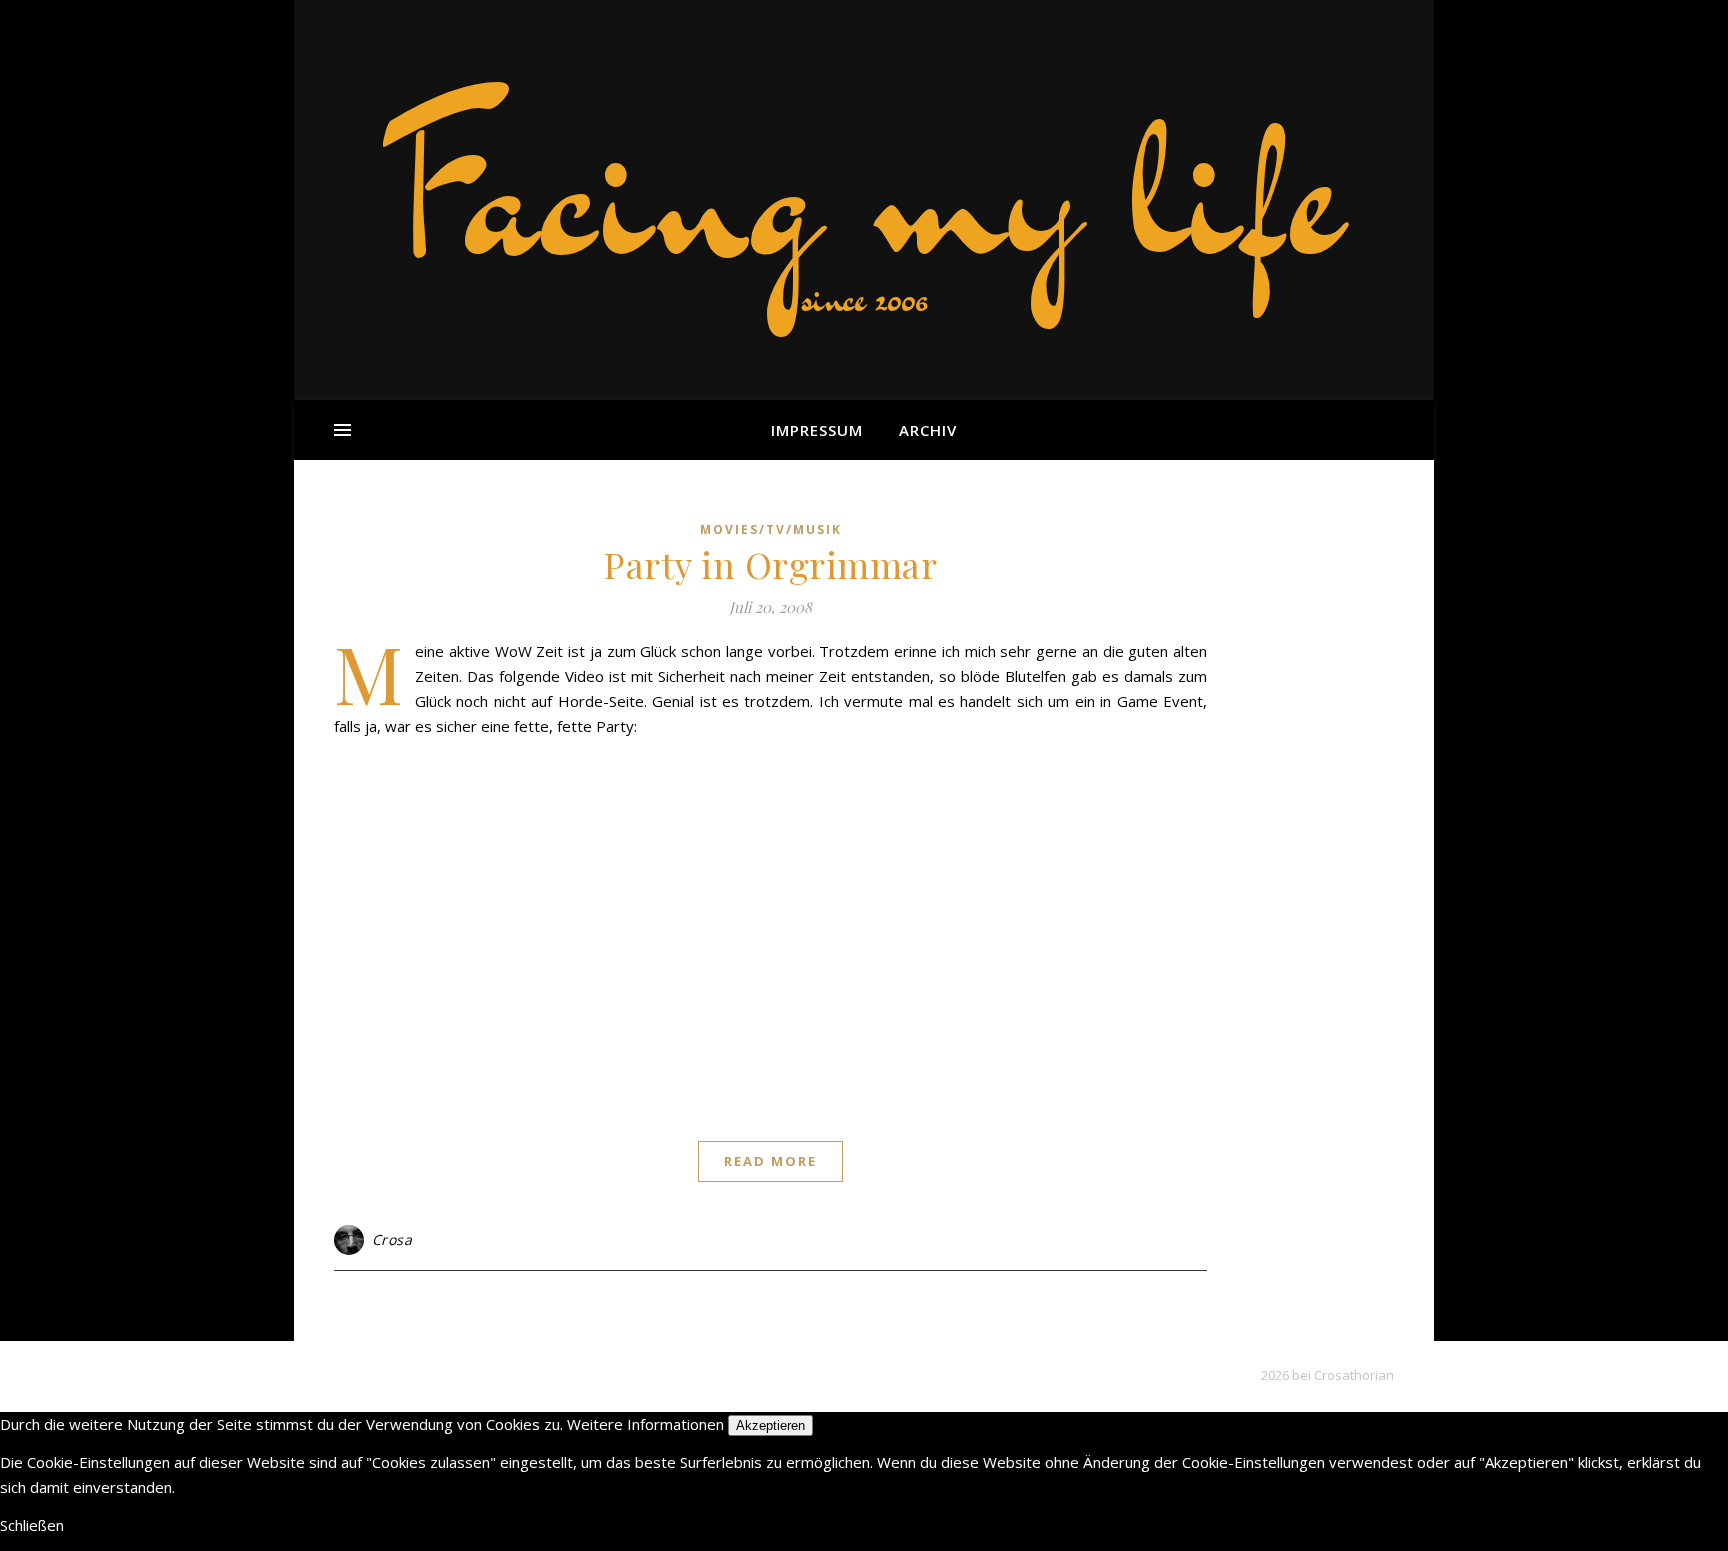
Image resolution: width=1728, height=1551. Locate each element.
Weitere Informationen (645, 1424)
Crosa (392, 1239)
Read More (770, 1161)
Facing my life (864, 190)
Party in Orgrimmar (770, 564)
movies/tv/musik (771, 529)
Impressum (817, 430)
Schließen (32, 1525)
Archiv (928, 430)
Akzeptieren (770, 1425)
